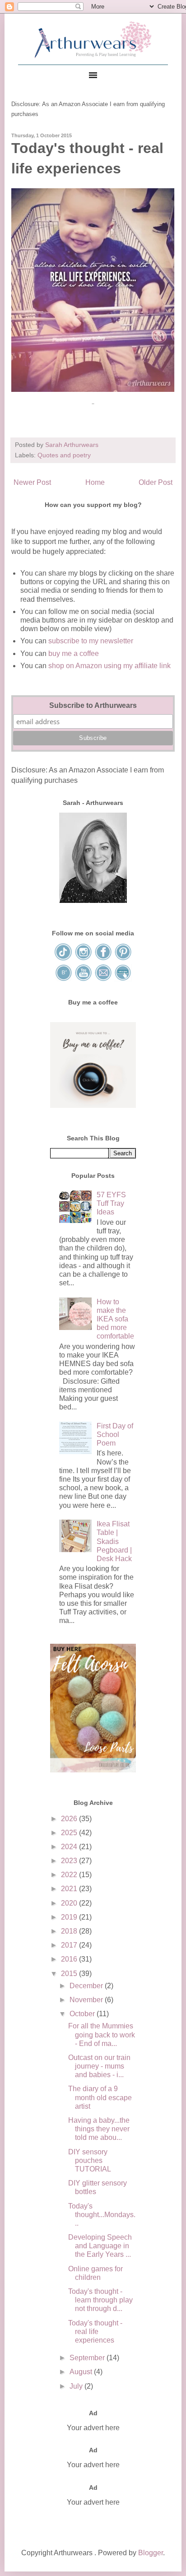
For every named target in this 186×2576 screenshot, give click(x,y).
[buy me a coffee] (93, 1105)
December (87, 1986)
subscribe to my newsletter (91, 641)
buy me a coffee (73, 653)
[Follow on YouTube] (84, 979)
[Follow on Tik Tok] (64, 959)
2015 (70, 1974)
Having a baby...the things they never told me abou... (99, 2129)
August (82, 2372)
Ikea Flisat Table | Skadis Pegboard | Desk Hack (114, 1541)
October (83, 2014)
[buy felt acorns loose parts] (93, 1770)
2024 (70, 1847)
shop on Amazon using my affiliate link (109, 666)
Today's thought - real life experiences (95, 2332)
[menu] (93, 75)
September (88, 2358)
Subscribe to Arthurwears (93, 705)
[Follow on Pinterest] (123, 959)
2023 (70, 1861)
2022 (70, 1875)
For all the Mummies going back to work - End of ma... (102, 2034)
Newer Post (32, 482)
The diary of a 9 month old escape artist (100, 2097)
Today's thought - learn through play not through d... (100, 2300)
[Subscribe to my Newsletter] (123, 979)
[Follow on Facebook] (104, 959)
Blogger (151, 2553)
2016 (70, 1959)
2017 (70, 1945)
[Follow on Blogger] (64, 979)
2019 (70, 1917)
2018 (70, 1931)
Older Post (156, 482)
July (77, 2386)
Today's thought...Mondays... (102, 2215)
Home (95, 482)
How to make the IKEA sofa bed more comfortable (115, 1319)
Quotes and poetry (64, 455)
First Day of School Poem (115, 1434)
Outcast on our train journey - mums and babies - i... (99, 2066)
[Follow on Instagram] (84, 959)
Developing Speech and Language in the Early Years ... (100, 2246)
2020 (70, 1903)
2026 (70, 1819)
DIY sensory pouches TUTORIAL (90, 2160)
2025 (70, 1833)
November (87, 2000)
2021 (70, 1889)
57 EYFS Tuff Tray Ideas (111, 1203)
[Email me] (104, 979)
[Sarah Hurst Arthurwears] (93, 900)
